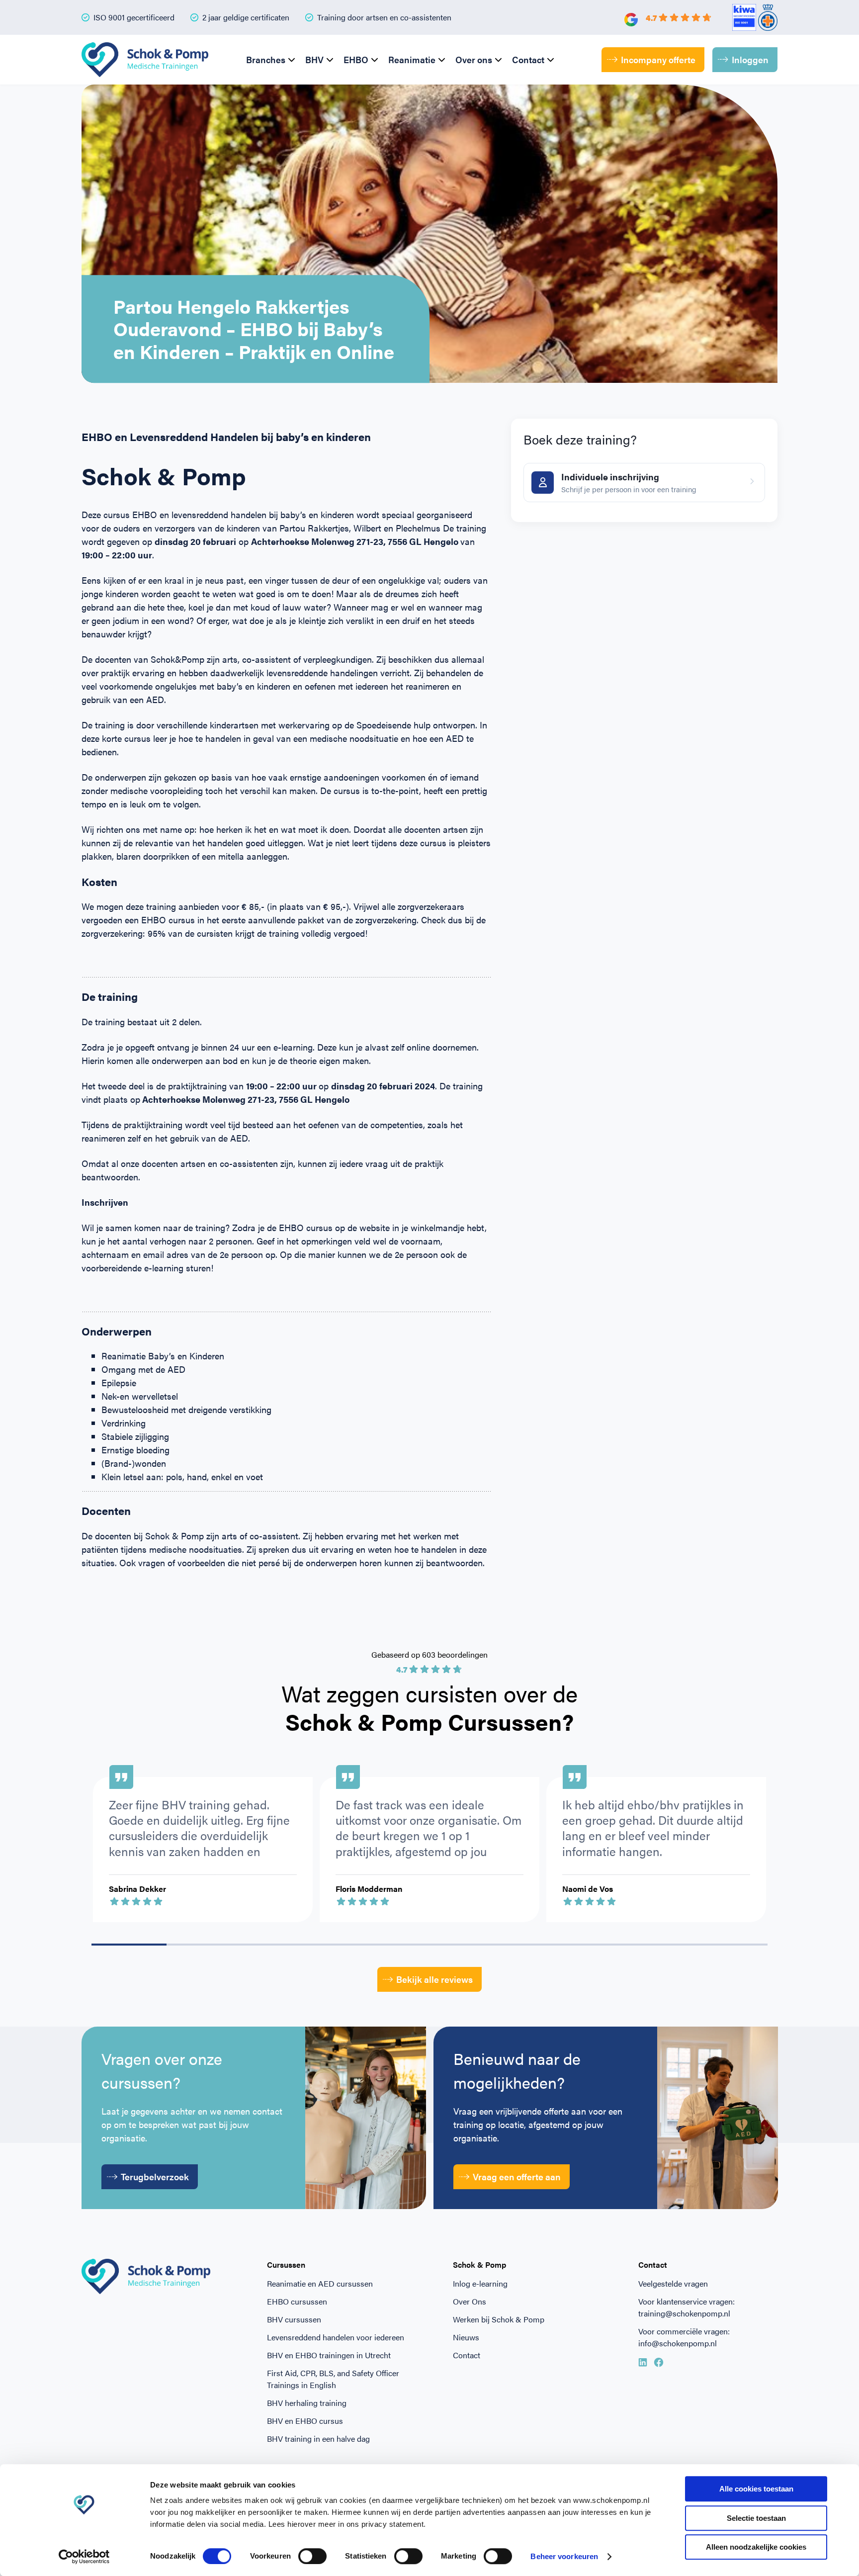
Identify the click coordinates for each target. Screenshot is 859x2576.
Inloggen (750, 59)
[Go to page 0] (129, 1945)
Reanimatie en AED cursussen (320, 2283)
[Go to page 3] (354, 1945)
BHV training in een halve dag (318, 2439)
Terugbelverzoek (155, 2176)
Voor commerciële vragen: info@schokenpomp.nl (684, 2337)
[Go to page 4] (429, 1945)
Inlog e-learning (480, 2283)
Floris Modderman (369, 1889)
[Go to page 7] (655, 1945)
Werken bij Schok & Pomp (499, 2319)
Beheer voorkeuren (564, 2556)
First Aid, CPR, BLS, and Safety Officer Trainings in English (333, 2379)
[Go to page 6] (580, 1945)
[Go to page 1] (204, 1945)
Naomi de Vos (588, 1889)
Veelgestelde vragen (673, 2283)
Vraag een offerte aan (517, 2176)
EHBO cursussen (297, 2301)
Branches (266, 59)
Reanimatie (412, 59)
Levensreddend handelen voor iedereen (336, 2337)
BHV (314, 59)
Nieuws (466, 2337)
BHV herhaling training (307, 2403)
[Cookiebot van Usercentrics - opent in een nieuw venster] (84, 2557)
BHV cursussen (294, 2319)
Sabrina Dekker (137, 1889)
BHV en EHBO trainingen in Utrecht (329, 2355)
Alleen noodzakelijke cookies (756, 2547)
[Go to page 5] (505, 1945)
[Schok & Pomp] (145, 60)
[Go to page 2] (279, 1945)
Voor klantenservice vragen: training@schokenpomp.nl (687, 2307)
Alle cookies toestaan (756, 2489)
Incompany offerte (658, 59)
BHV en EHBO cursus (305, 2421)
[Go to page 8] (730, 1945)
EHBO (356, 59)
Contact (528, 59)
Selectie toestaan (756, 2518)
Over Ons (470, 2301)
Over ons (474, 59)
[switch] (312, 2556)
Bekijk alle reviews (434, 1979)
